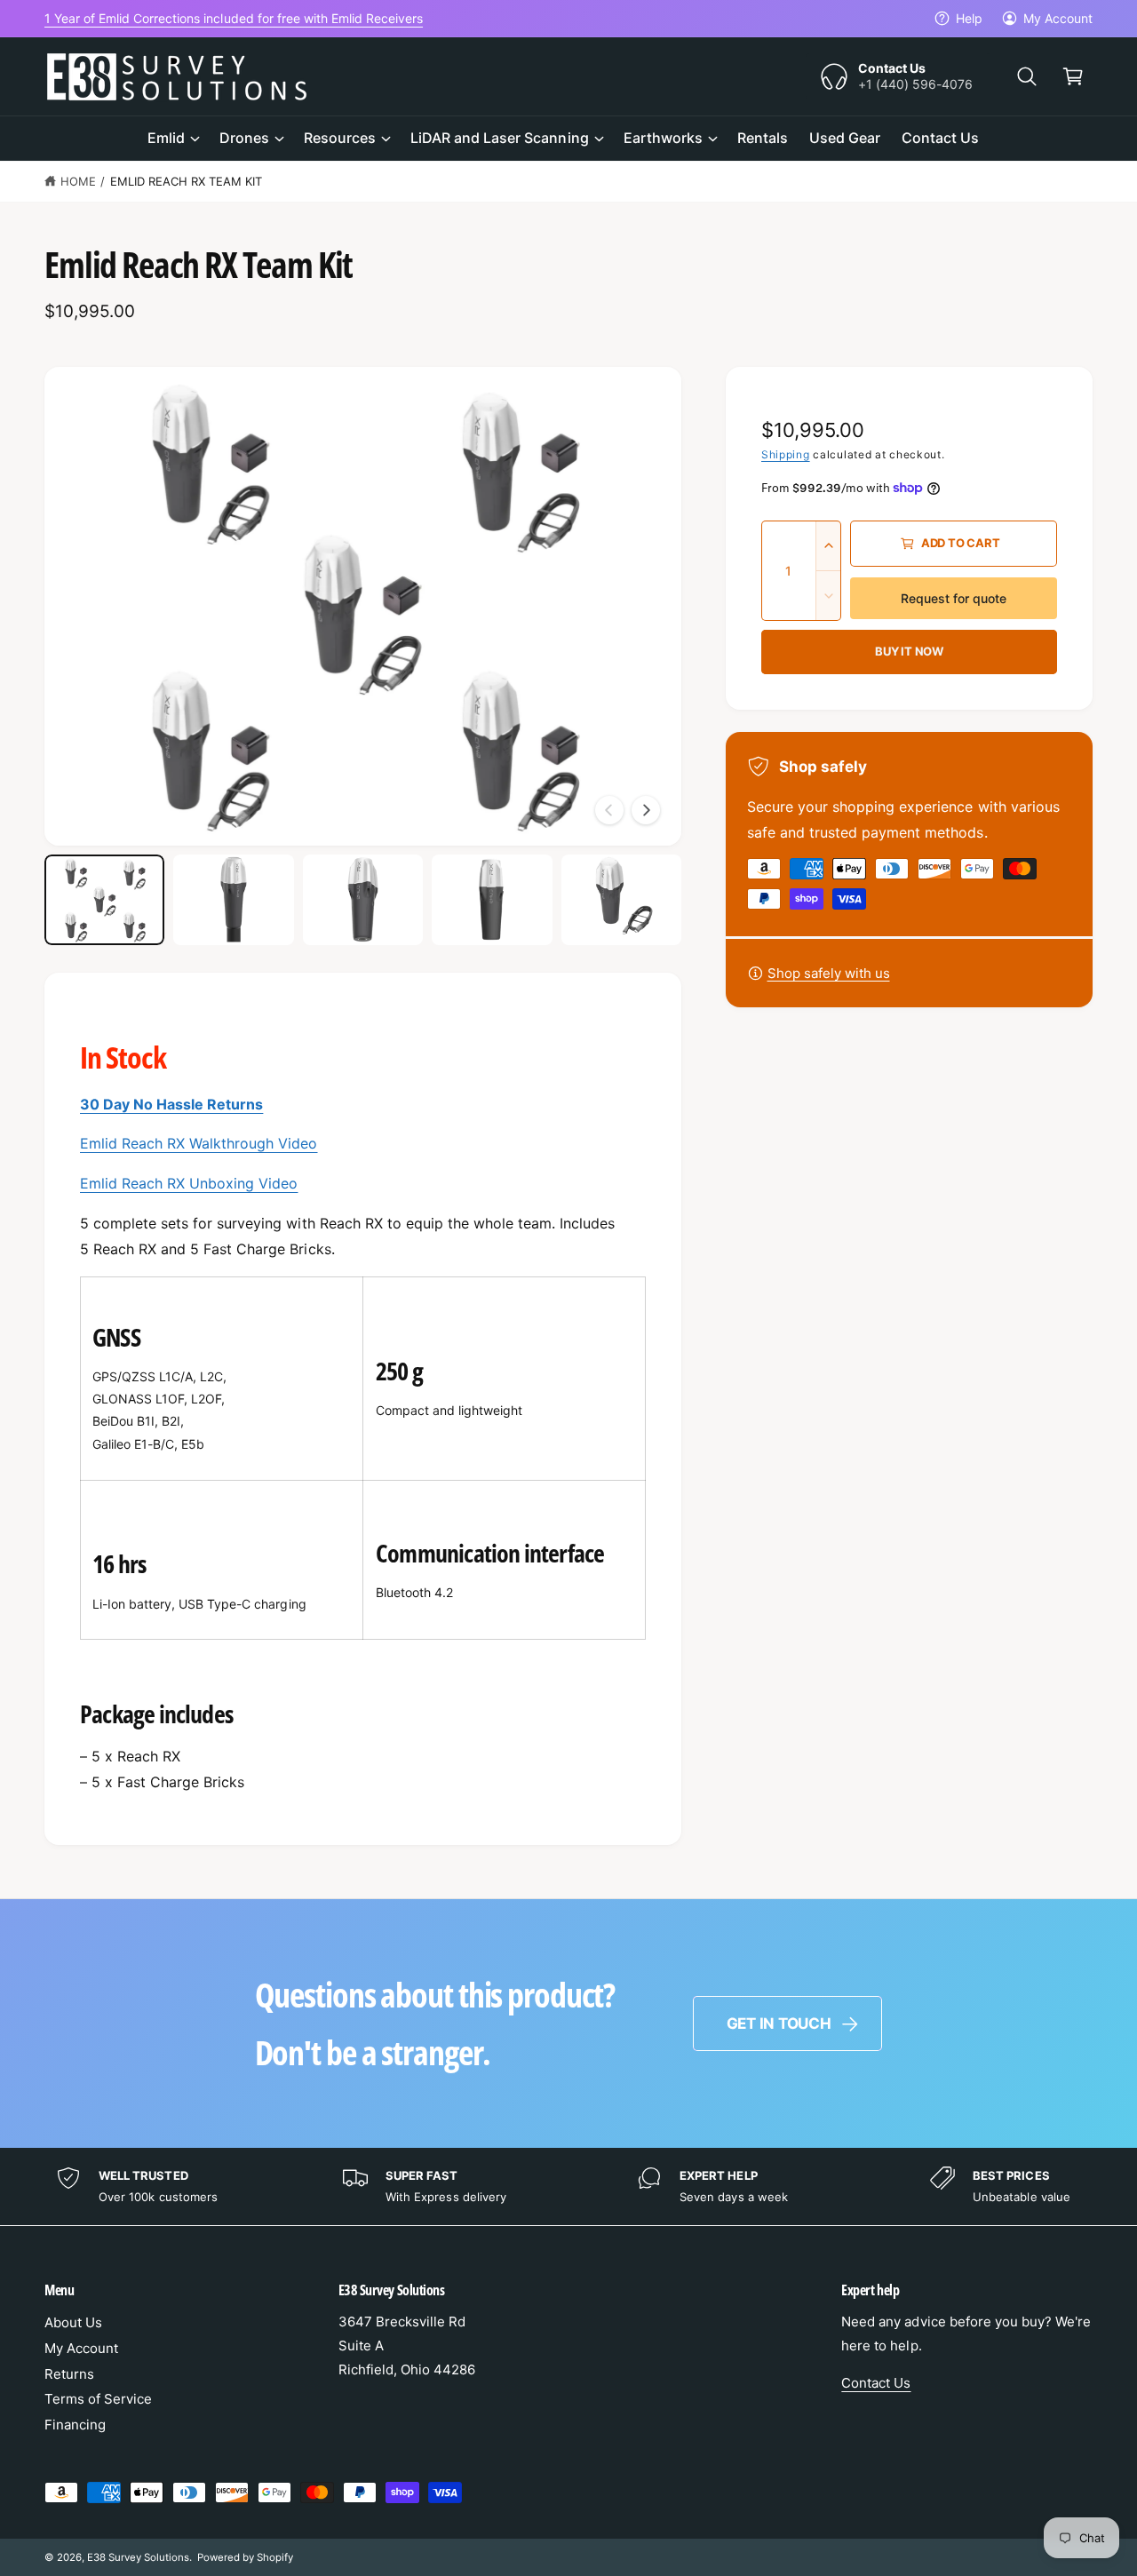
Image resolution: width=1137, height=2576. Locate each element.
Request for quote (954, 598)
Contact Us (876, 2383)
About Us (73, 2322)
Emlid (166, 138)
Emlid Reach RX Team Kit (186, 181)
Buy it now (909, 651)
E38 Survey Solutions (138, 2557)
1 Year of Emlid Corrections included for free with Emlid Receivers (234, 18)
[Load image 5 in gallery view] (621, 900)
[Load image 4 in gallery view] (492, 900)
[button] (1027, 76)
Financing (75, 2425)
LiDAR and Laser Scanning (499, 138)
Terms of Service (98, 2399)
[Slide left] (609, 810)
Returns (69, 2374)
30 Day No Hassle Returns (171, 1104)
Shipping (786, 454)
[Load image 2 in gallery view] (233, 900)
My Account (1058, 18)
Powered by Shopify (245, 2557)
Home (78, 181)
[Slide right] (646, 810)
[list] (568, 2186)
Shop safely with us (829, 973)
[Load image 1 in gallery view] (104, 900)
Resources (340, 138)
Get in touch (779, 2023)
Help (969, 18)
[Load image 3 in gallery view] (363, 900)
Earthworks (663, 138)
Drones (244, 138)
